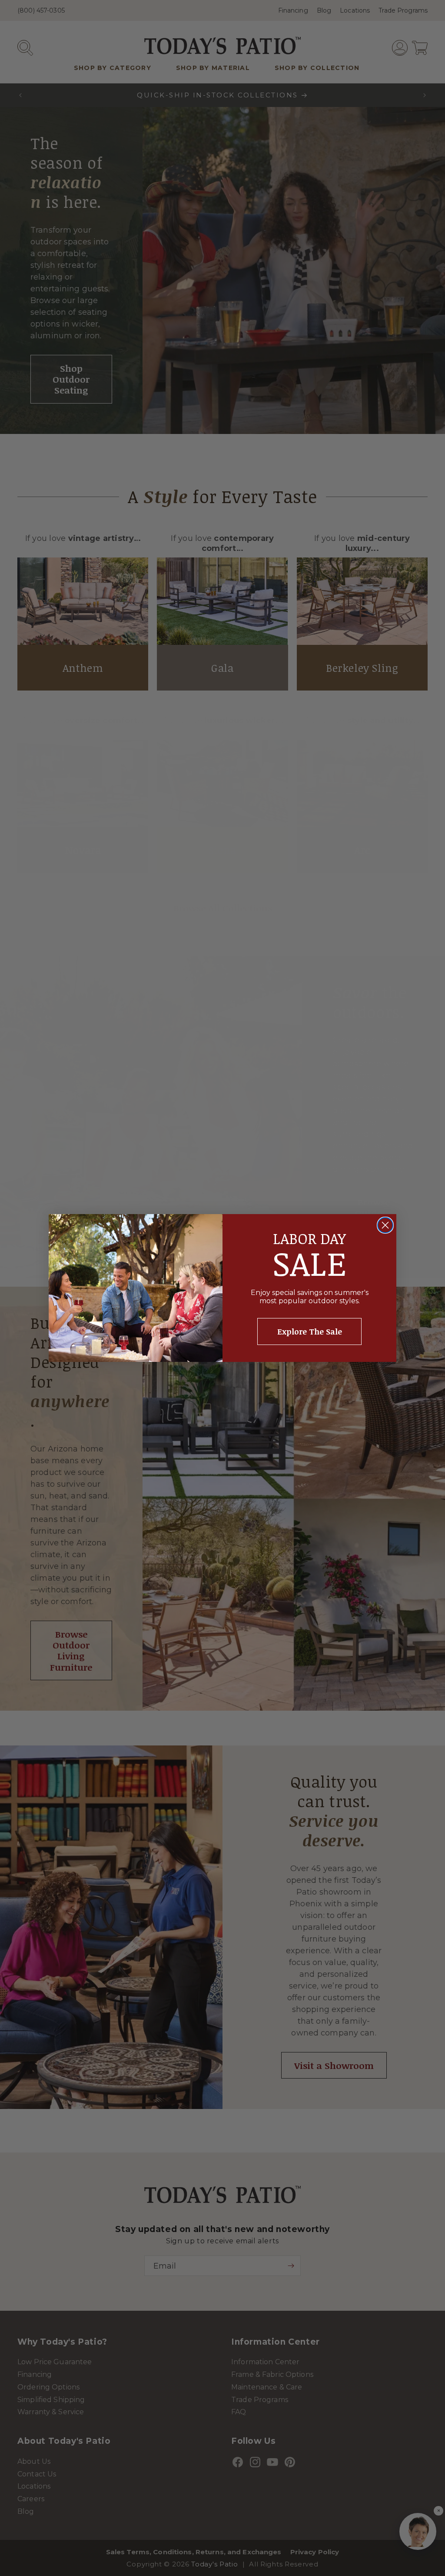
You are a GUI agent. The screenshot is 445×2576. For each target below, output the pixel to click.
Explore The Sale (310, 1331)
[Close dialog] (385, 1225)
